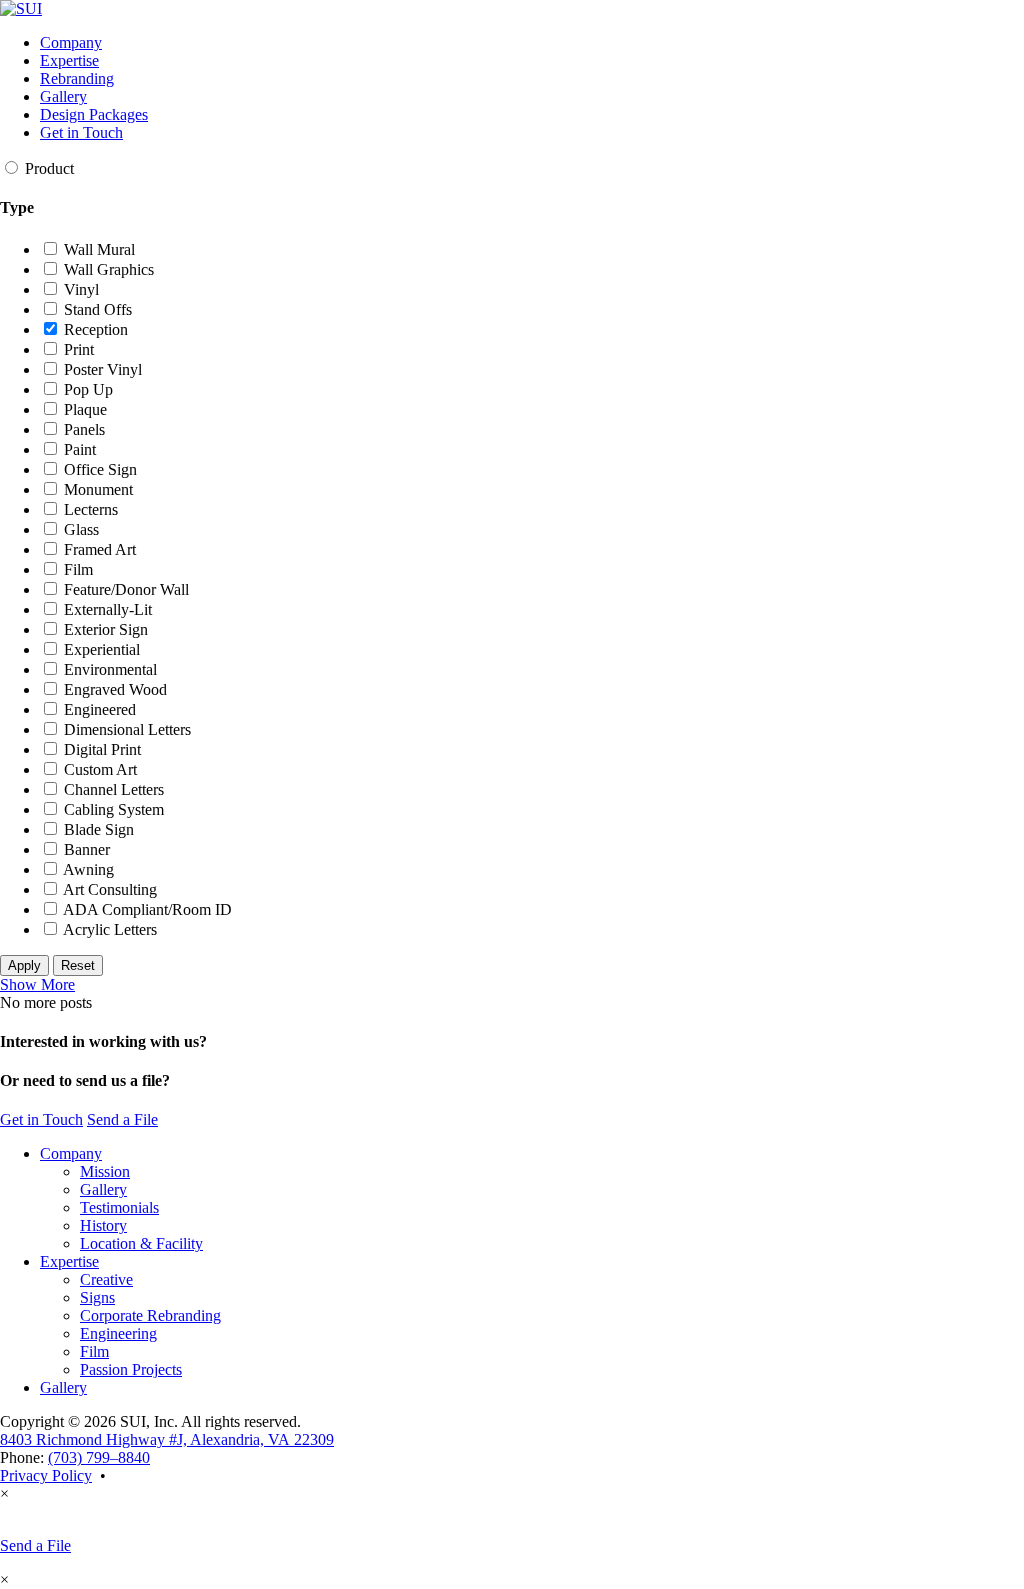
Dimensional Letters (125, 729)
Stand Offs (96, 309)
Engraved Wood (113, 689)
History (103, 1225)
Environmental (108, 669)
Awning (87, 869)
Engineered (98, 709)
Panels (82, 429)
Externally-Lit (106, 609)
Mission (105, 1171)
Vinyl (79, 289)
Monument (96, 489)
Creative (106, 1279)
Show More (37, 984)
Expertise (69, 60)
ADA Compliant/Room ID (146, 909)
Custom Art (98, 769)
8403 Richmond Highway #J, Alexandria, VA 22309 (167, 1439)
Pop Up (86, 389)
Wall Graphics (107, 269)
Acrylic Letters (108, 929)
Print (77, 349)
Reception (94, 329)
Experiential (100, 649)
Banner (85, 849)
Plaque (83, 409)
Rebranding (77, 78)
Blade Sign (97, 829)
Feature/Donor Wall (124, 589)
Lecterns (89, 509)
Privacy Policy (46, 1475)
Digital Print (100, 749)
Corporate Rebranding (150, 1315)
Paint (78, 449)
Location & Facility (141, 1243)
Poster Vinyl (101, 369)
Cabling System (112, 809)
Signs (97, 1297)
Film (76, 569)
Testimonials (119, 1207)
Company (71, 42)
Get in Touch (81, 132)
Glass (79, 529)
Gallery (63, 96)
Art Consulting (108, 889)
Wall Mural (97, 249)
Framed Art (98, 549)
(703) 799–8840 (99, 1457)
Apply (24, 965)
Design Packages (94, 114)
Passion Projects (131, 1369)
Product (47, 168)
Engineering (118, 1333)
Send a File (122, 1119)
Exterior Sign (104, 629)
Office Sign (98, 469)
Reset (78, 965)
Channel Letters (112, 789)
